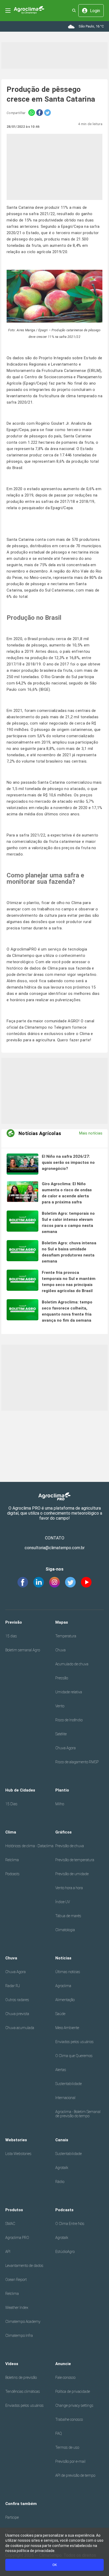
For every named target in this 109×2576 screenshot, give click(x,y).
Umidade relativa (69, 1692)
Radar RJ (13, 1986)
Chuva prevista (17, 2014)
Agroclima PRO (17, 2238)
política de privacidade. (36, 2551)
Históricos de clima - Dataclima (29, 1846)
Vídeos (12, 2364)
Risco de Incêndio (69, 1720)
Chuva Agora (65, 1748)
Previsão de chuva (70, 1846)
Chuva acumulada (20, 2028)
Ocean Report (16, 2280)
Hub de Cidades (20, 1790)
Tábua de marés (68, 1916)
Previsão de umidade (72, 1874)
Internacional (65, 2098)
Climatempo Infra (19, 2336)
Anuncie (63, 2364)
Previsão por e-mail (70, 2461)
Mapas (62, 1622)
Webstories (16, 2140)
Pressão (62, 1678)
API (8, 2252)
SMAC (10, 2224)
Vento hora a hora (69, 1888)
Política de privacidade (73, 2391)
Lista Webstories (18, 2154)
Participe (12, 2517)
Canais (62, 2140)
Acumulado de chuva (72, 1664)
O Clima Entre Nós (70, 2224)
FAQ (59, 2433)
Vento (60, 1706)
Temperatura (66, 1636)
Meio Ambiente (67, 2028)
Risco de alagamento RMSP (77, 1762)
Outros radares (17, 2000)
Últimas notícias (68, 1972)
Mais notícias (91, 1133)
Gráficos (63, 1832)
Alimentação (65, 2000)
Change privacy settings (74, 2405)
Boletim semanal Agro (23, 1650)
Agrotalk (62, 2168)
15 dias (11, 1636)
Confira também (21, 2504)
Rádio (60, 2182)
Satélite (61, 1734)
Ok (55, 2565)
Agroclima (63, 1986)
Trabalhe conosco (69, 2419)
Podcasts (12, 1874)
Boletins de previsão (21, 2378)
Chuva (60, 1650)
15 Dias (11, 1804)
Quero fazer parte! (74, 1040)
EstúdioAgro (65, 2252)
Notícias (63, 1958)
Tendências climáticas (23, 2391)
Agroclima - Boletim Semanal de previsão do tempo (78, 2114)
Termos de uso (67, 2447)
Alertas (61, 2070)
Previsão (14, 1622)
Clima (11, 1832)
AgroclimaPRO (24, 949)
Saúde (60, 2014)
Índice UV (63, 1902)
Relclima (12, 1860)
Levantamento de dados (24, 2266)
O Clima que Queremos (74, 2056)
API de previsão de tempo (75, 2475)
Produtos (14, 2210)
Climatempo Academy (23, 2322)
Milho (60, 1804)
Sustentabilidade (69, 2084)
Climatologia (65, 1930)
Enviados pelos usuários (74, 2042)
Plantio (62, 1790)
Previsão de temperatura (75, 1860)
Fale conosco (65, 2378)
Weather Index (17, 2308)
